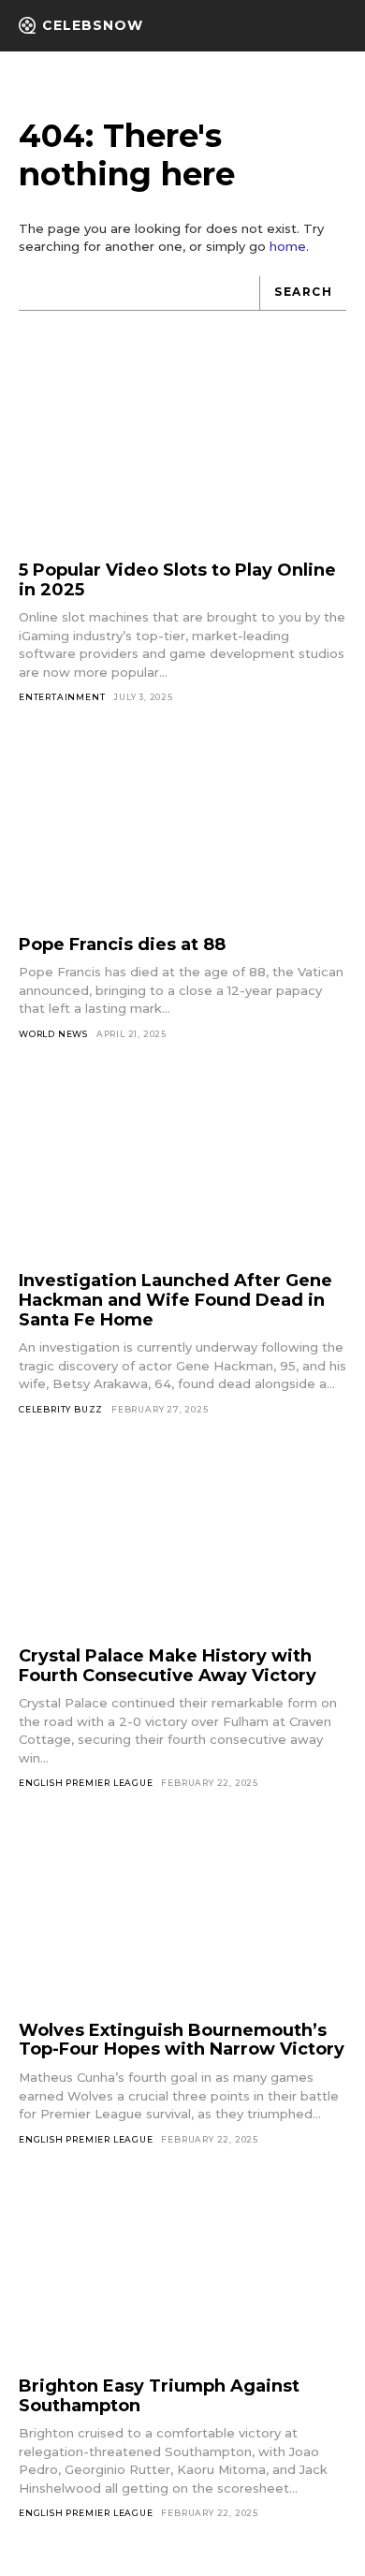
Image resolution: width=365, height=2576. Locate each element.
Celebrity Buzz (61, 1409)
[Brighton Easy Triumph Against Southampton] (182, 2272)
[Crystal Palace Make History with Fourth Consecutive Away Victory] (182, 1543)
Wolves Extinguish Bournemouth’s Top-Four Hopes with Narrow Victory (182, 2040)
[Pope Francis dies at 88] (182, 831)
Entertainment (62, 697)
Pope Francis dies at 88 (122, 944)
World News (53, 1034)
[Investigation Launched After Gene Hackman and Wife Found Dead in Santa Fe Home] (182, 1168)
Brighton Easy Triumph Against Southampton (159, 2396)
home (288, 246)
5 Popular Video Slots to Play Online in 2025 (177, 580)
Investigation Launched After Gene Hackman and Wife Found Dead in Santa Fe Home (175, 1300)
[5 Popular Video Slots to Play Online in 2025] (182, 457)
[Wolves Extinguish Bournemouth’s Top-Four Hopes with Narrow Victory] (182, 1917)
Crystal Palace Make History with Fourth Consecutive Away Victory (168, 1666)
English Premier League (86, 1783)
